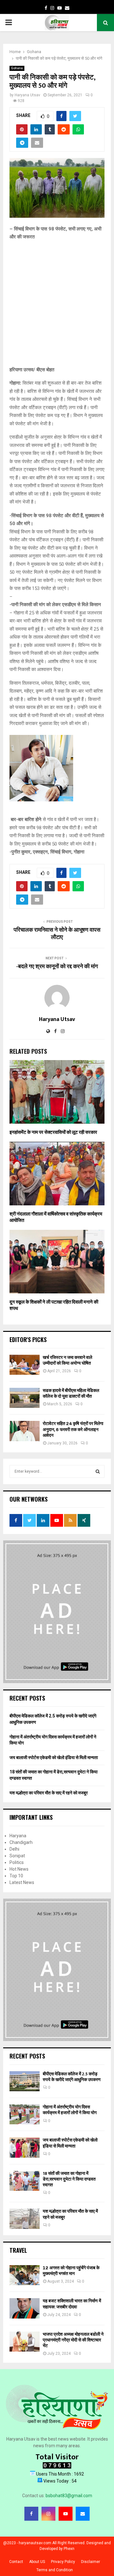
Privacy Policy (63, 2562)
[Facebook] (31, 2514)
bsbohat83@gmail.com (69, 2496)
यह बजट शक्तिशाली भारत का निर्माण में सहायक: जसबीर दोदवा (72, 2304)
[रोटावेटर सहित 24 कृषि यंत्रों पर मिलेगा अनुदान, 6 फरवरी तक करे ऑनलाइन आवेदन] (25, 1431)
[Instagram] (48, 2514)
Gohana (17, 68)
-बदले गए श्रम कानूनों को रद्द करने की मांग (57, 967)
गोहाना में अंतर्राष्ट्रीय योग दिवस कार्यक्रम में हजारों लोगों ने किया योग (70, 2110)
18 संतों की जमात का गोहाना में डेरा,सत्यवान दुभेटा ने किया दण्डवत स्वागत (69, 2179)
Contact (16, 2562)
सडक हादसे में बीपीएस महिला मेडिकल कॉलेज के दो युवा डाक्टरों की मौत (71, 1393)
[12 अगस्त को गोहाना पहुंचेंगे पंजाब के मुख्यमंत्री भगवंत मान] (25, 2275)
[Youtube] (66, 2514)
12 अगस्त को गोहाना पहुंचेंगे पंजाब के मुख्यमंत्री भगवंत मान (71, 2271)
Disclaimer (91, 2562)
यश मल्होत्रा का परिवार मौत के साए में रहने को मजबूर (49, 1793)
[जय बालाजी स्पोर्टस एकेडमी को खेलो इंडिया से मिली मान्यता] (25, 2147)
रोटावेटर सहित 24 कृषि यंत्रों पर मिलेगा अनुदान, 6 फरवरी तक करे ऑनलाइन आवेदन (73, 1429)
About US (37, 2562)
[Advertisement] (57, 306)
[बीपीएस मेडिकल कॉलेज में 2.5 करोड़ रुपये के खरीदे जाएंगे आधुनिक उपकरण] (25, 2081)
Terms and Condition (55, 2570)
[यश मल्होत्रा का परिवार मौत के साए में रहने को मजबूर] (25, 2219)
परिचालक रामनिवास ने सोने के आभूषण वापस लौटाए (57, 934)
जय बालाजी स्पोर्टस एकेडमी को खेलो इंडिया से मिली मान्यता (54, 1757)
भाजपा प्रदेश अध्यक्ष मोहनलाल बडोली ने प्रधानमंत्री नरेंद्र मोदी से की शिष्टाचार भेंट (73, 2340)
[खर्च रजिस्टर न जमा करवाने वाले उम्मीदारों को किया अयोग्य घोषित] (25, 1365)
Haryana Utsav (27, 95)
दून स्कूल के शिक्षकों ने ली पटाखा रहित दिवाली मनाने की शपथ (54, 1305)
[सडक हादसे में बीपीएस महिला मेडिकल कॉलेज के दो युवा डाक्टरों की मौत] (25, 1398)
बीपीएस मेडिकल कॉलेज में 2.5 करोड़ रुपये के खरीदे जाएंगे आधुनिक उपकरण (72, 2077)
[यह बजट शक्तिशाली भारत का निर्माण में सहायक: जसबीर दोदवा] (25, 2308)
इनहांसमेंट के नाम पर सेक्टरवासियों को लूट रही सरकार (53, 1132)
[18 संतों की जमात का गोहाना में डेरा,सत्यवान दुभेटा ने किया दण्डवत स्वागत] (25, 2181)
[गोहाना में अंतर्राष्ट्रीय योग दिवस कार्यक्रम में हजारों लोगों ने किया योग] (25, 2114)
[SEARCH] (98, 1471)
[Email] (83, 2514)
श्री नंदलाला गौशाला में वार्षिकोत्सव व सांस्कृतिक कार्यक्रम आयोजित (56, 1217)
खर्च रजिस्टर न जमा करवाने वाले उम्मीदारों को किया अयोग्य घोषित (67, 1360)
